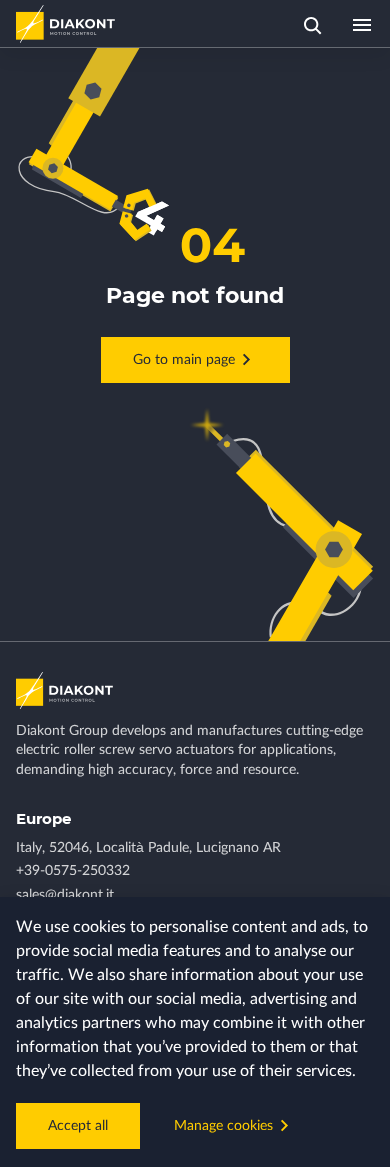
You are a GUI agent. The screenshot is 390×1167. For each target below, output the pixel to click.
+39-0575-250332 (73, 871)
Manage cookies (223, 1126)
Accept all (78, 1126)
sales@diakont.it (65, 895)
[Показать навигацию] (362, 24)
